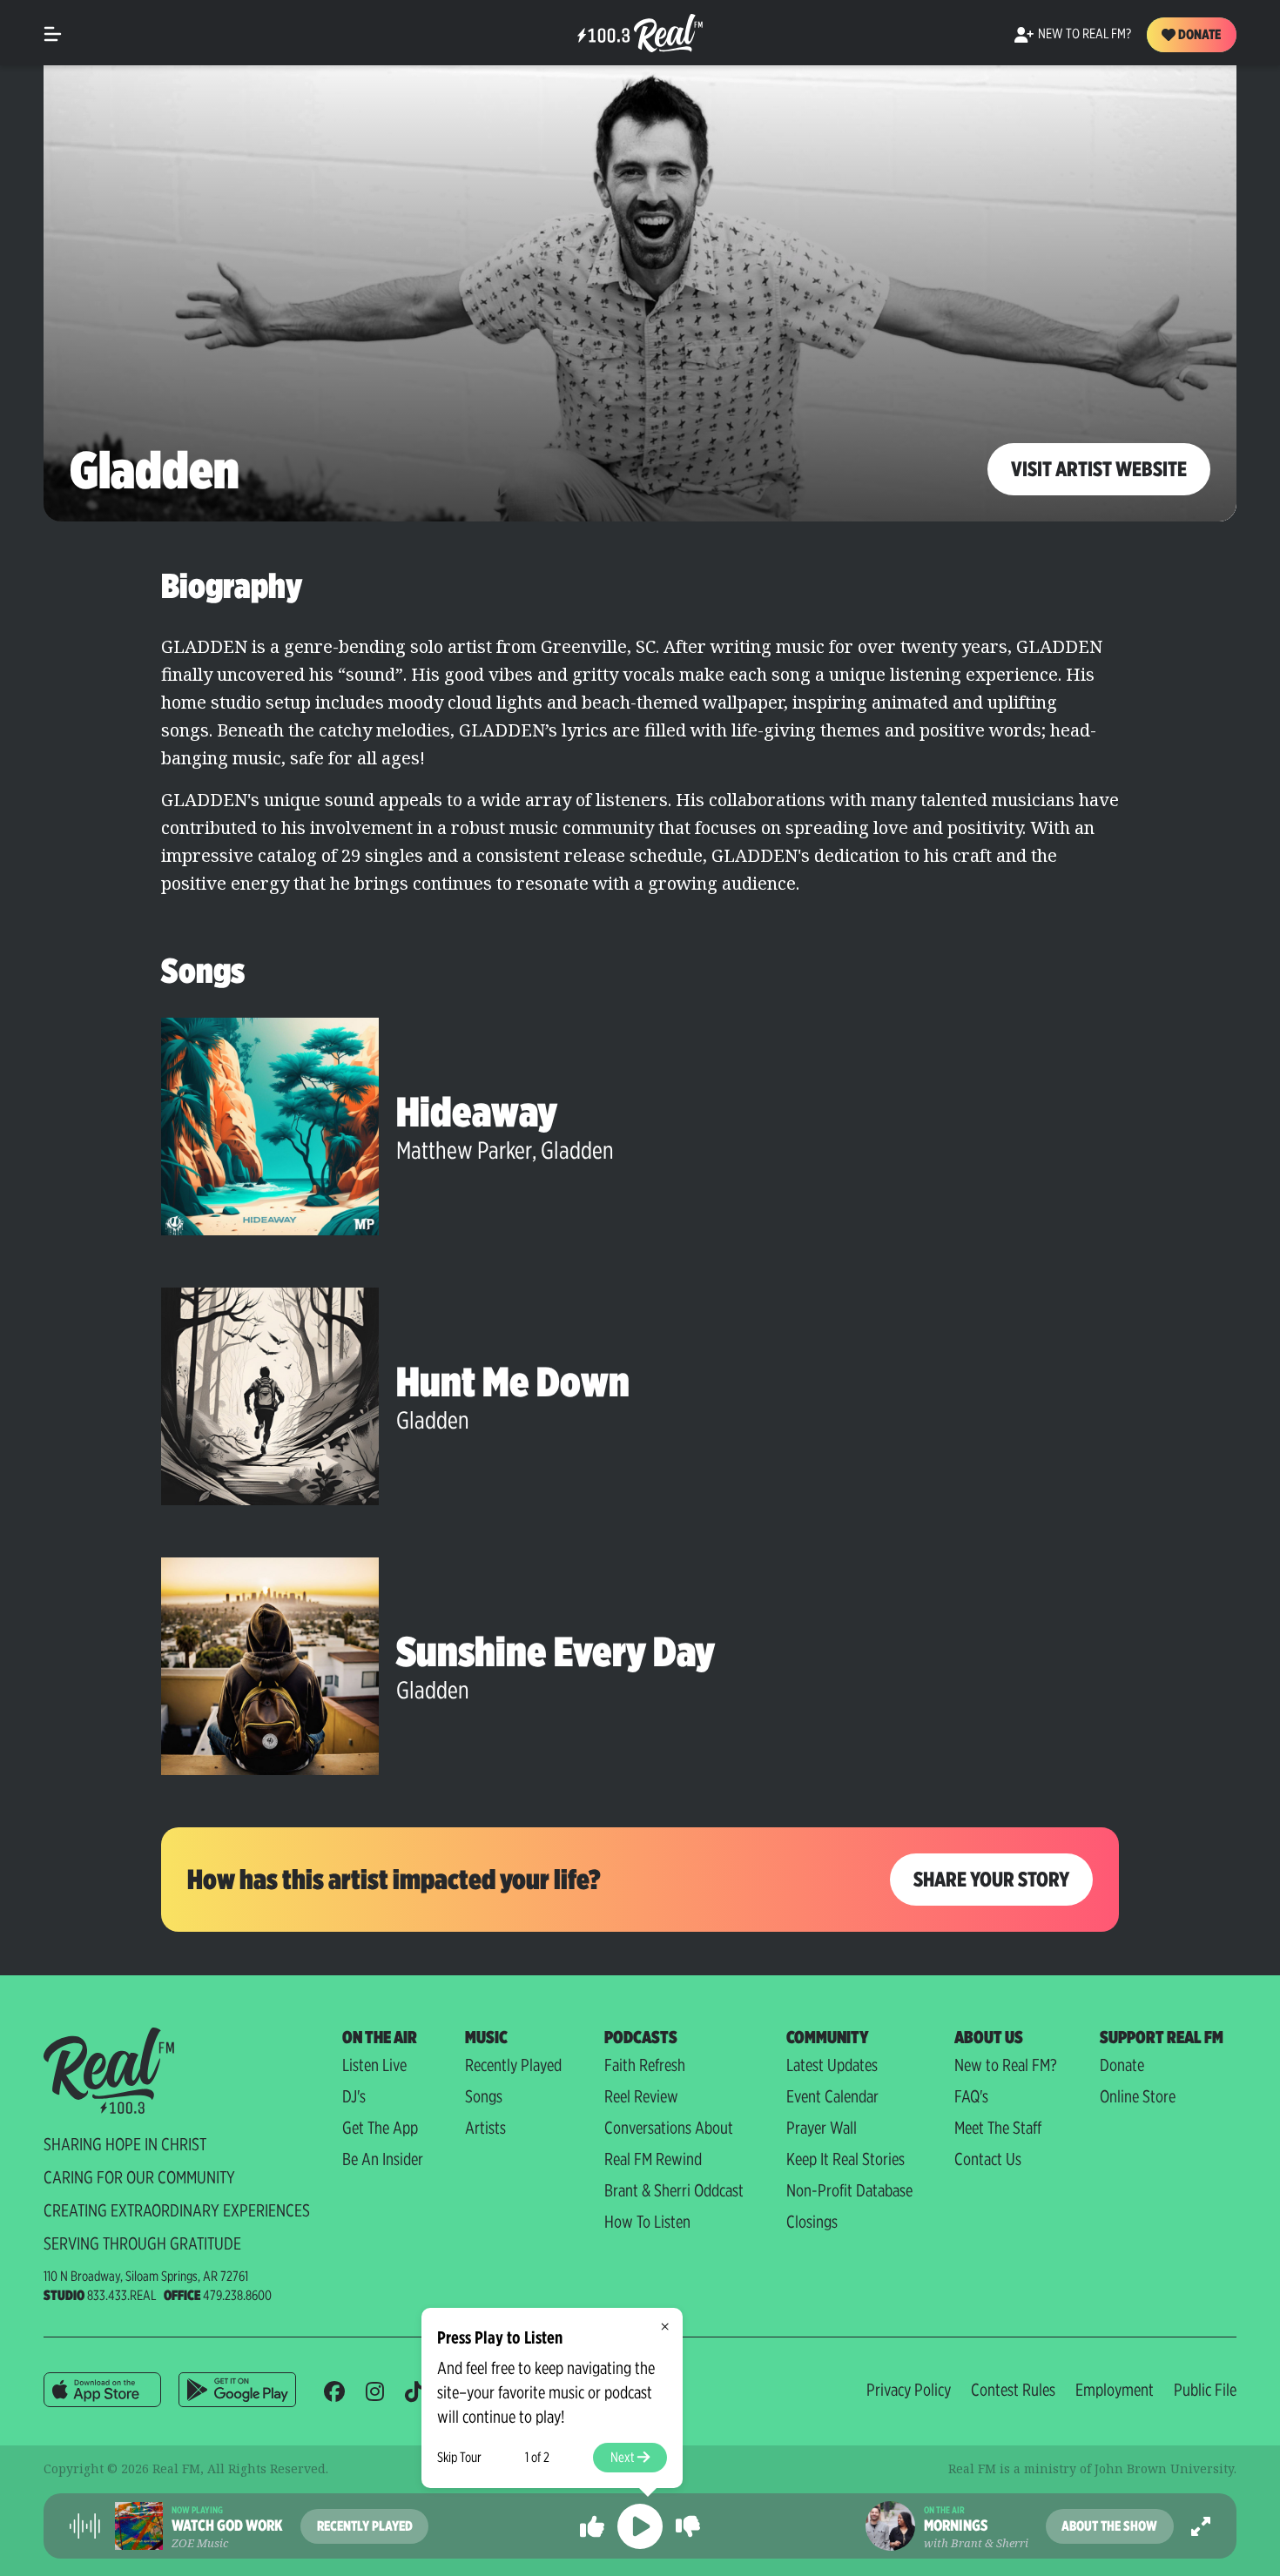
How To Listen (647, 2222)
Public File (1205, 2390)
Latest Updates (832, 2065)
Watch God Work (227, 2526)
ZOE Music (200, 2543)
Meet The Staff (998, 2128)
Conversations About (669, 2128)
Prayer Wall (822, 2128)
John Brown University (1164, 2468)
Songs (484, 2096)
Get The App (380, 2128)
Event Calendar (832, 2096)
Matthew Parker (464, 1150)
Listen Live (374, 2065)
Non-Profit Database (849, 2190)
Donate (1198, 34)
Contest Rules (1013, 2390)
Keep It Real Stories (845, 2159)
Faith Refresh (645, 2065)
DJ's (354, 2096)
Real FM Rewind (653, 2159)
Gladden (577, 1150)
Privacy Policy (909, 2390)
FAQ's (971, 2096)
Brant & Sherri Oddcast (674, 2190)
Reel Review (641, 2096)
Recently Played (513, 2065)
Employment (1115, 2390)
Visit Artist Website (1099, 469)
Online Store (1138, 2096)
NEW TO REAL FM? (1085, 34)
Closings (812, 2222)
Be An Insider (383, 2159)
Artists (485, 2128)
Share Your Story (991, 1879)
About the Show (1109, 2526)
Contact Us (988, 2159)
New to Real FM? (1006, 2065)
